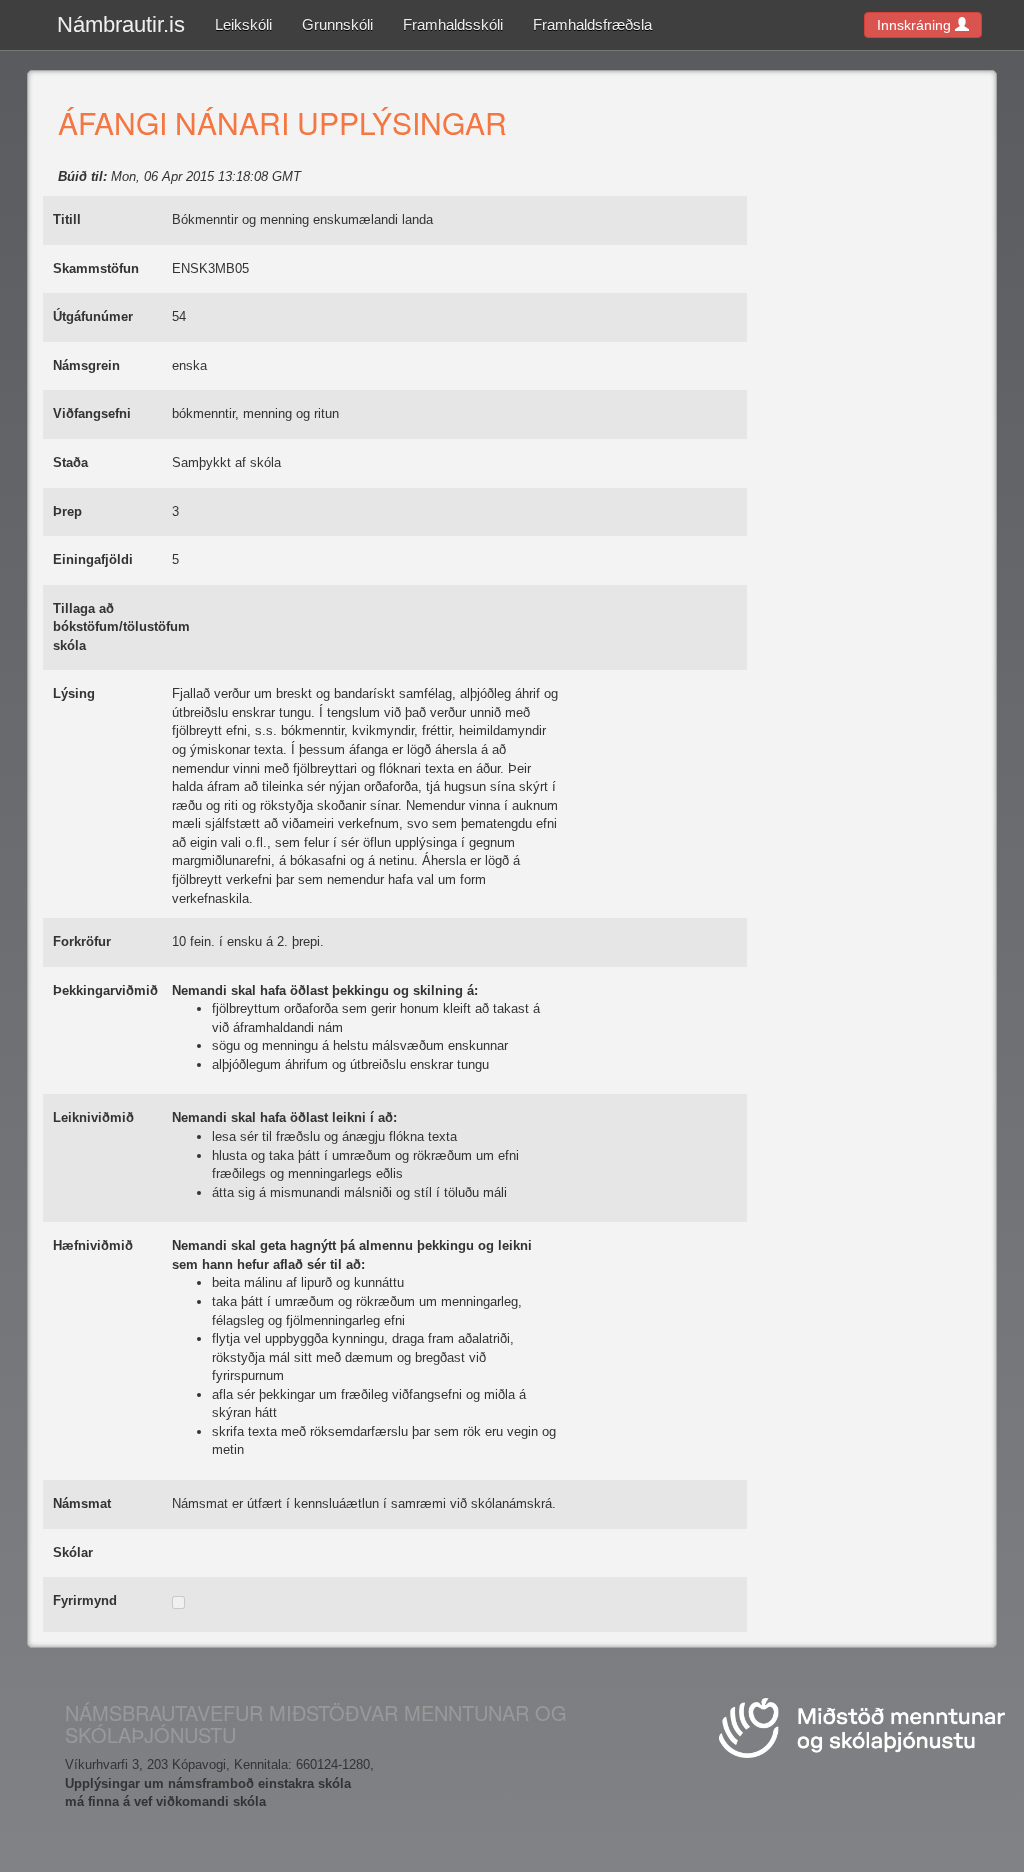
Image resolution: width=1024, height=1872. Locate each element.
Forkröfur (82, 941)
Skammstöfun (96, 268)
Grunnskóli (337, 24)
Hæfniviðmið (93, 1245)
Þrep (67, 511)
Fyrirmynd (85, 1600)
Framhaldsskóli (453, 24)
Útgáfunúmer (93, 316)
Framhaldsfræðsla (592, 24)
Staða (70, 462)
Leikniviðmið (93, 1117)
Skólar (73, 1552)
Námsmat (82, 1503)
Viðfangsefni (92, 413)
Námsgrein (86, 365)
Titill (67, 219)
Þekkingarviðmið (105, 990)
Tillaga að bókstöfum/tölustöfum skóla (121, 627)
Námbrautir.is (121, 24)
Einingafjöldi (93, 559)
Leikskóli (243, 24)
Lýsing (74, 693)
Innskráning (916, 25)
